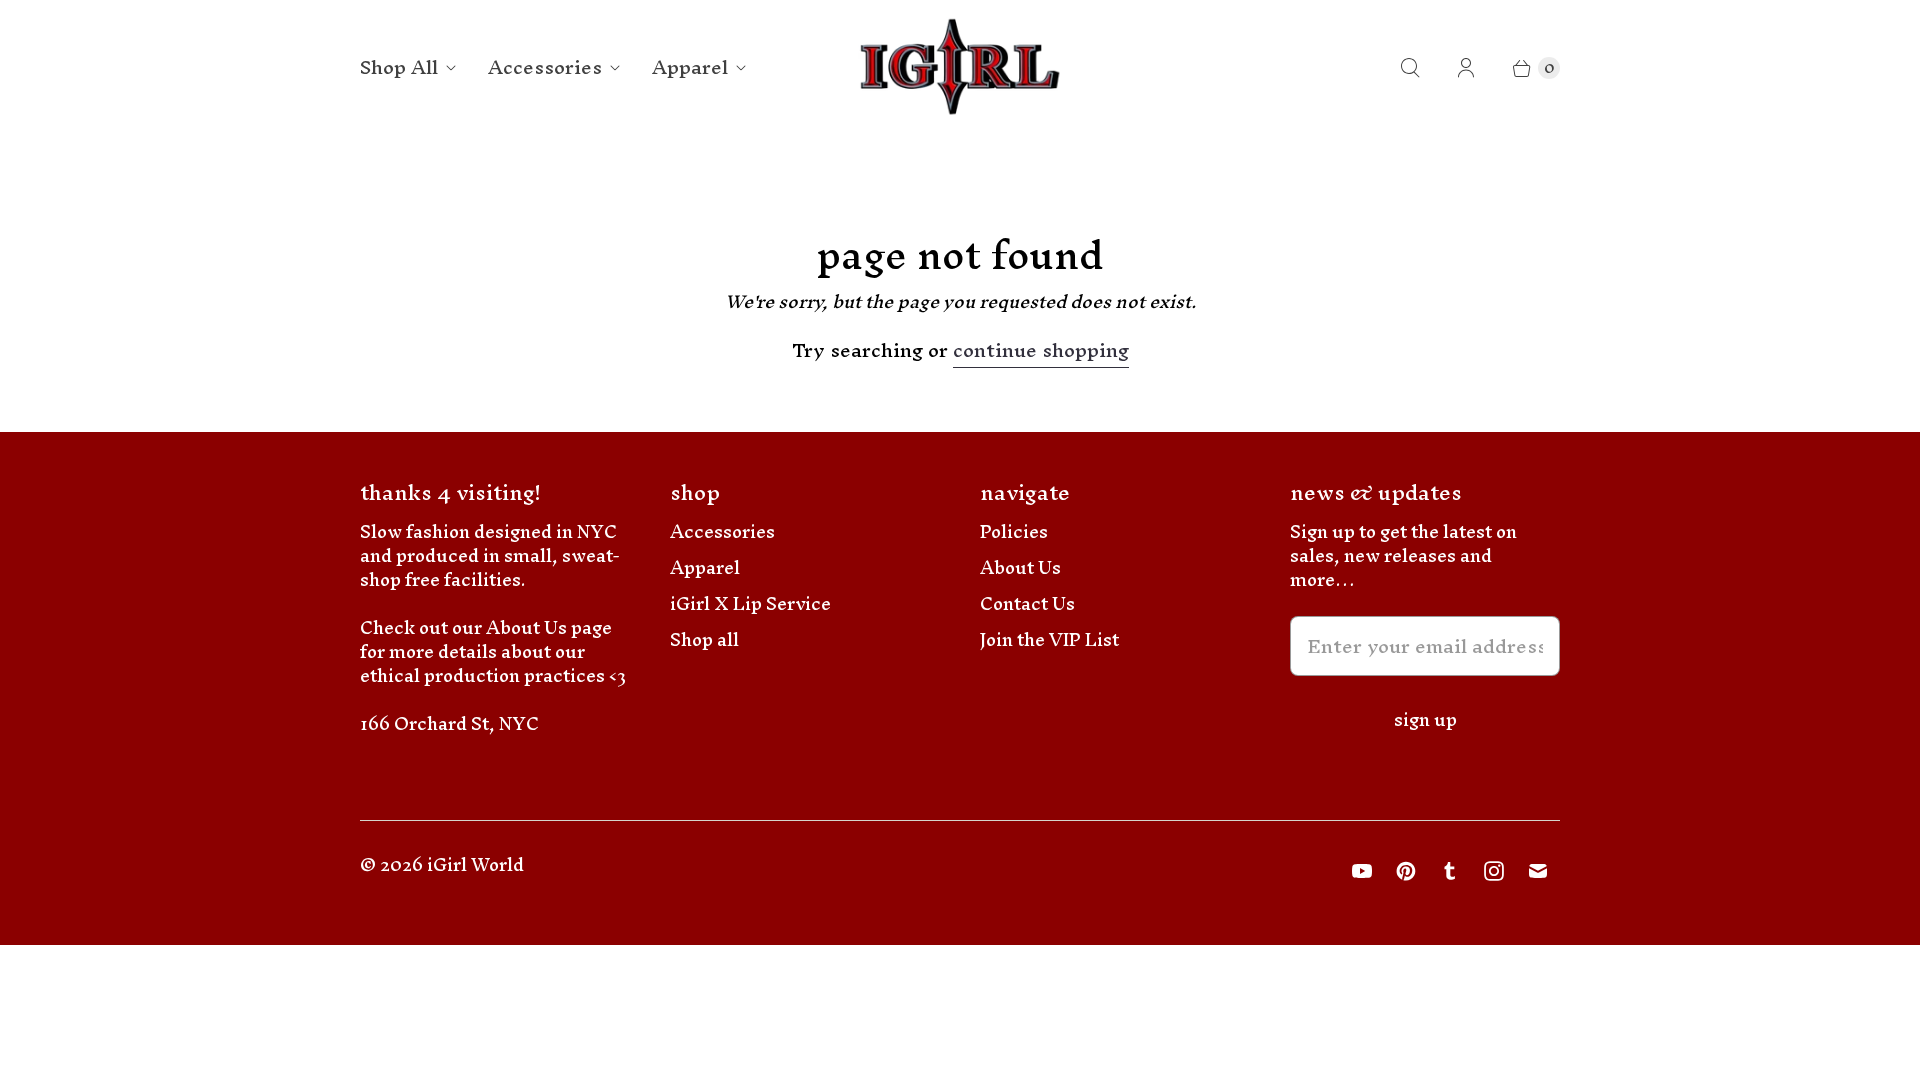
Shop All (399, 67)
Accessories (545, 67)
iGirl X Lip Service (750, 603)
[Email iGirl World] (1538, 871)
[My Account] (1466, 68)
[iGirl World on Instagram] (1494, 871)
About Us (1020, 567)
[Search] (1410, 68)
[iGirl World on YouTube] (1362, 871)
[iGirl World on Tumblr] (1450, 871)
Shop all (704, 639)
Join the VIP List (1049, 639)
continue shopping (1041, 353)
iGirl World (475, 864)
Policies (1014, 531)
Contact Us (1027, 603)
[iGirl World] (960, 67)
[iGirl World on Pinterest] (1406, 871)
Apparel (690, 67)
